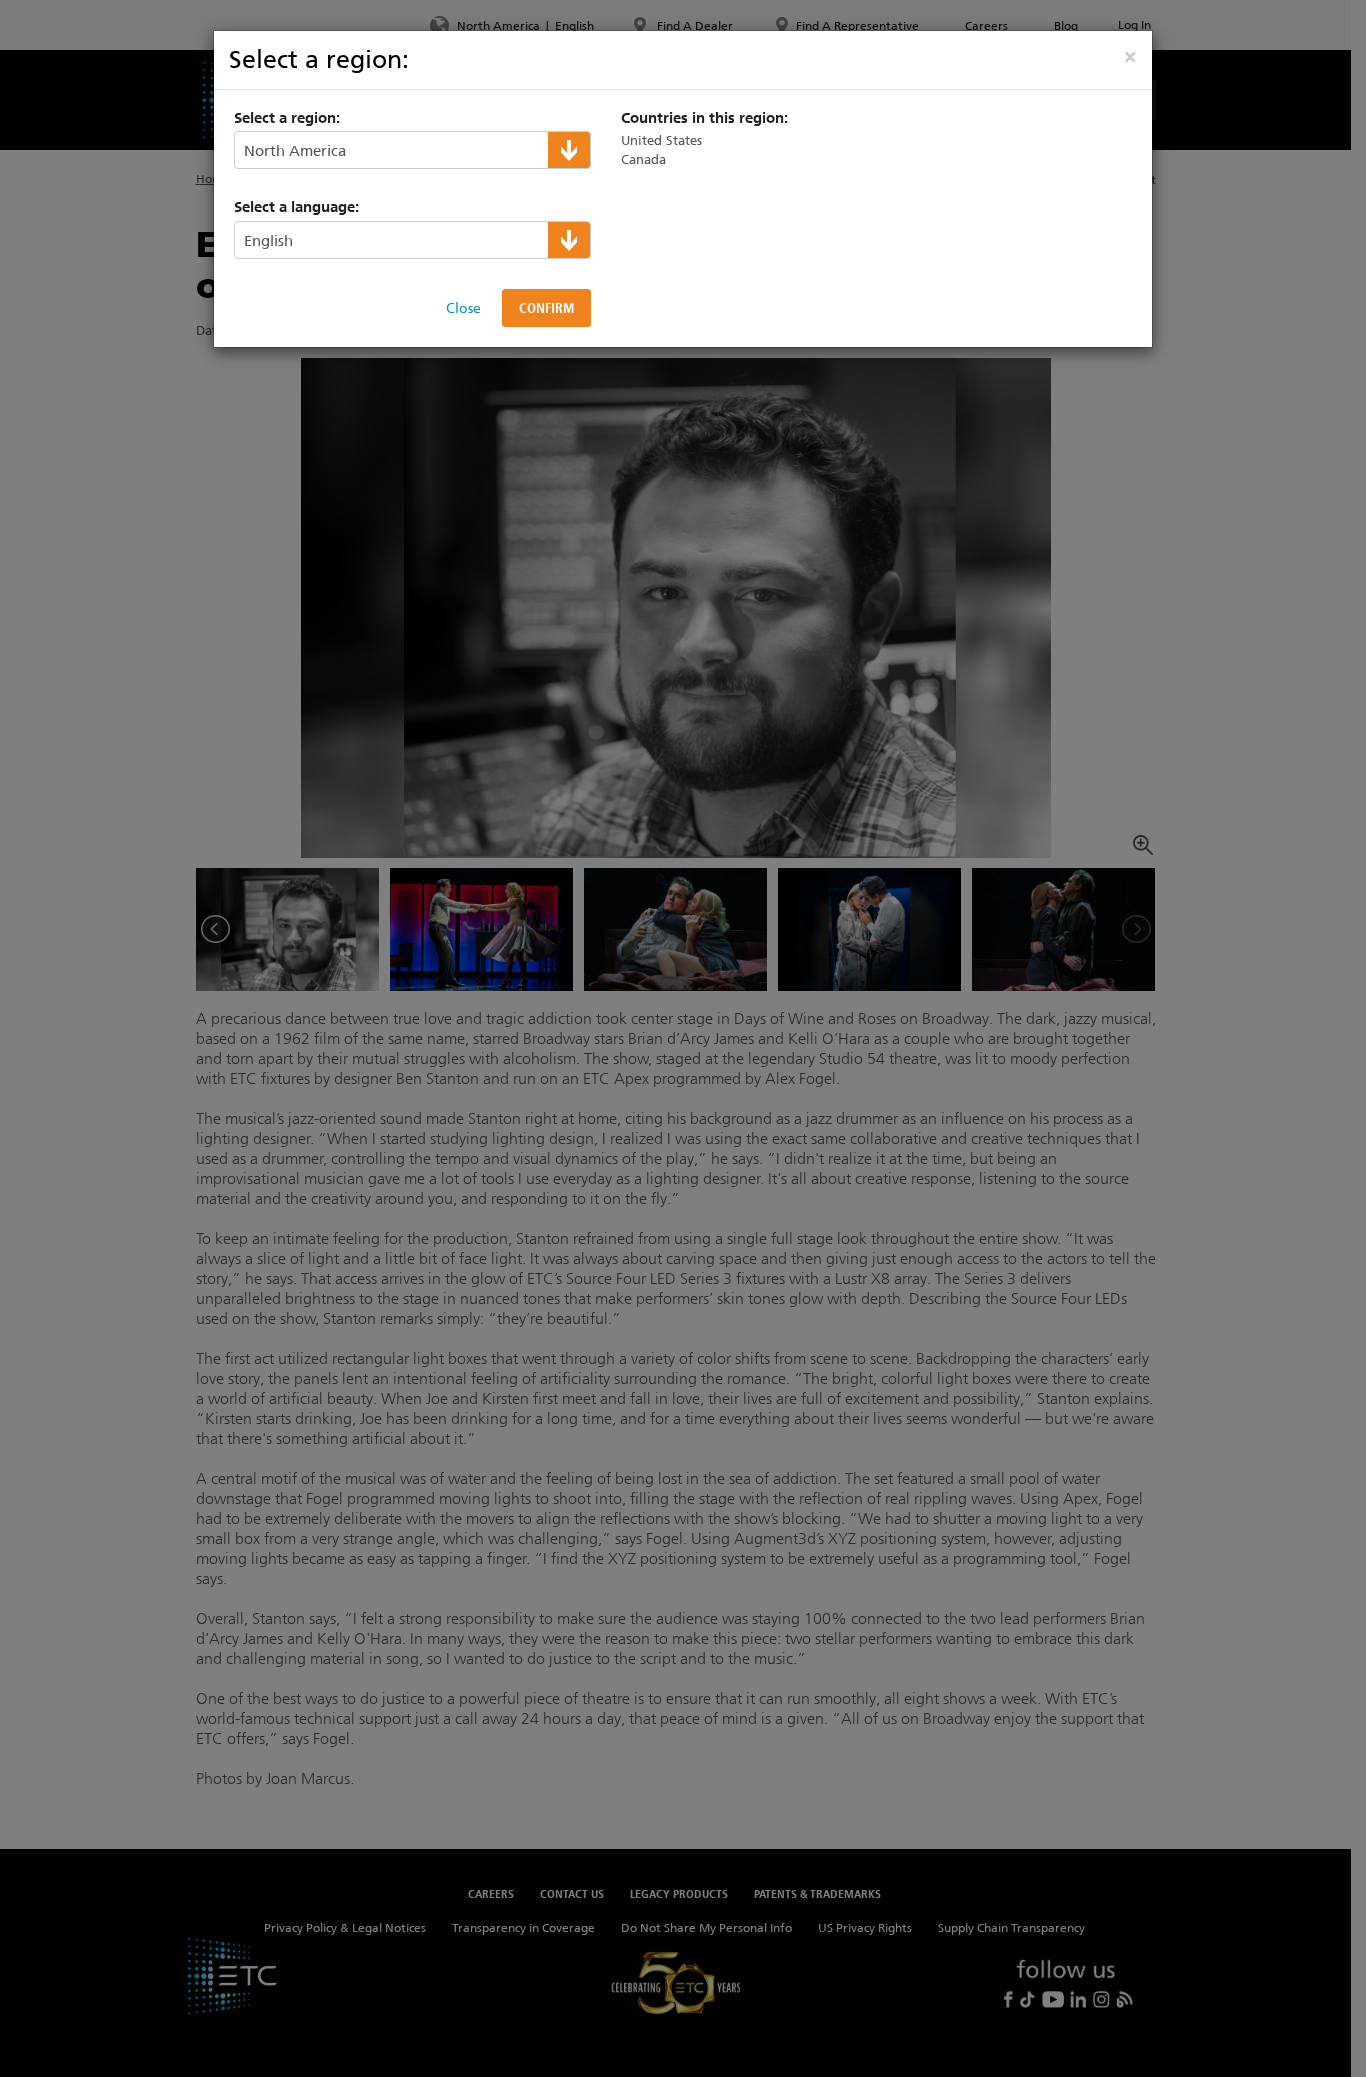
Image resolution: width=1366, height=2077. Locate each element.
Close (463, 308)
